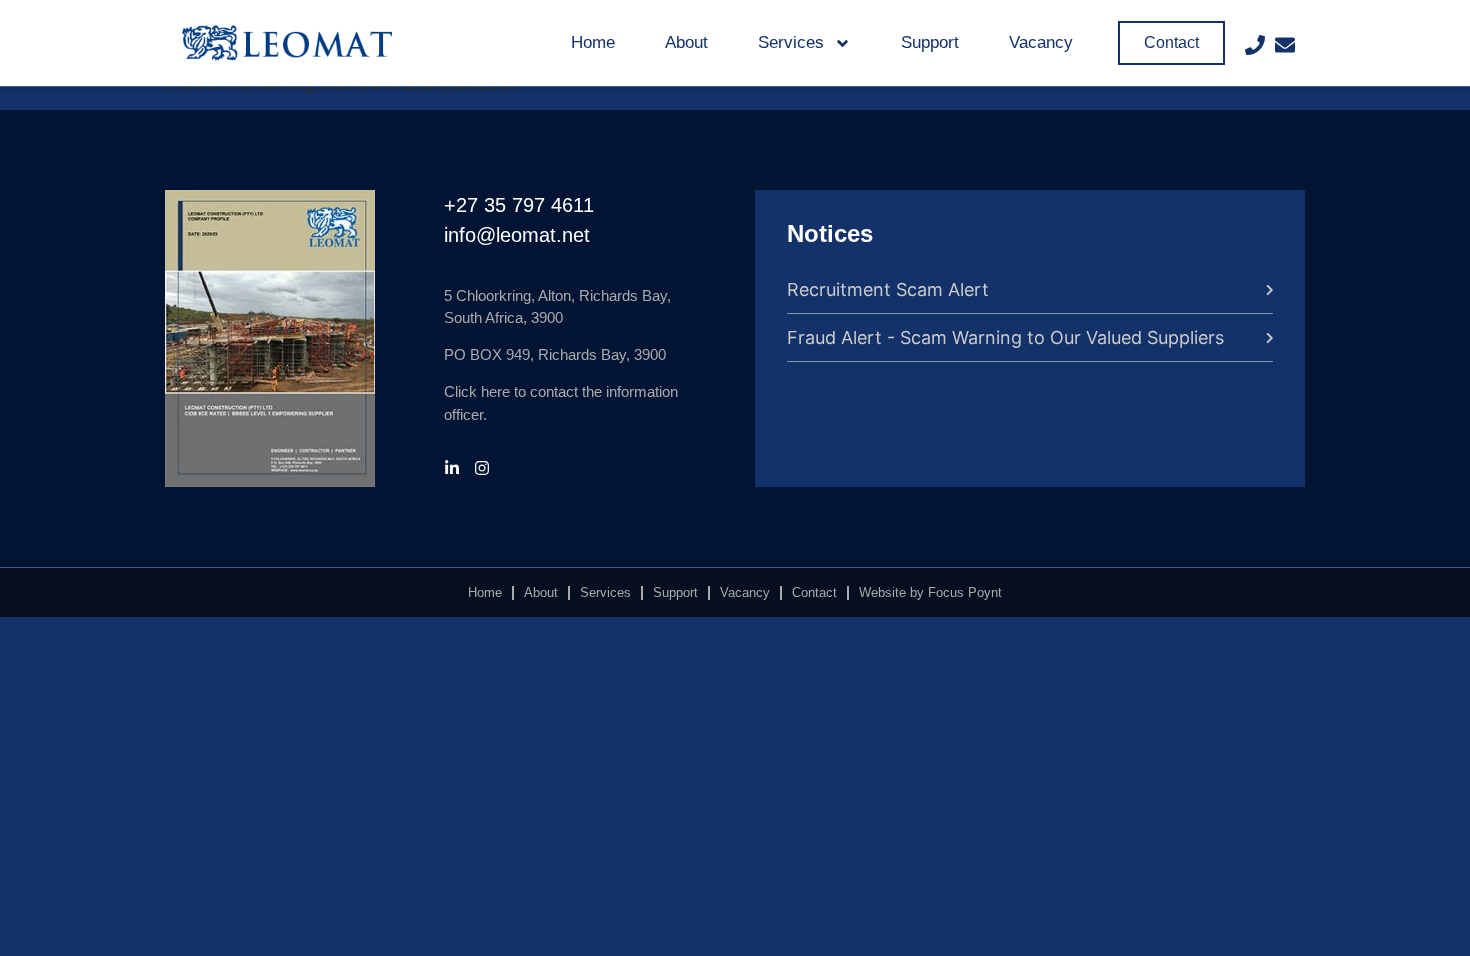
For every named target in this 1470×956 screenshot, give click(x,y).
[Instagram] (482, 468)
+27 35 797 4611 (519, 205)
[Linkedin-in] (452, 468)
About (686, 42)
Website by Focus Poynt (930, 592)
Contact (814, 592)
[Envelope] (1285, 45)
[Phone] (1255, 45)
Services (791, 42)
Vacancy (1041, 42)
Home (593, 42)
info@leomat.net (517, 235)
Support (930, 42)
